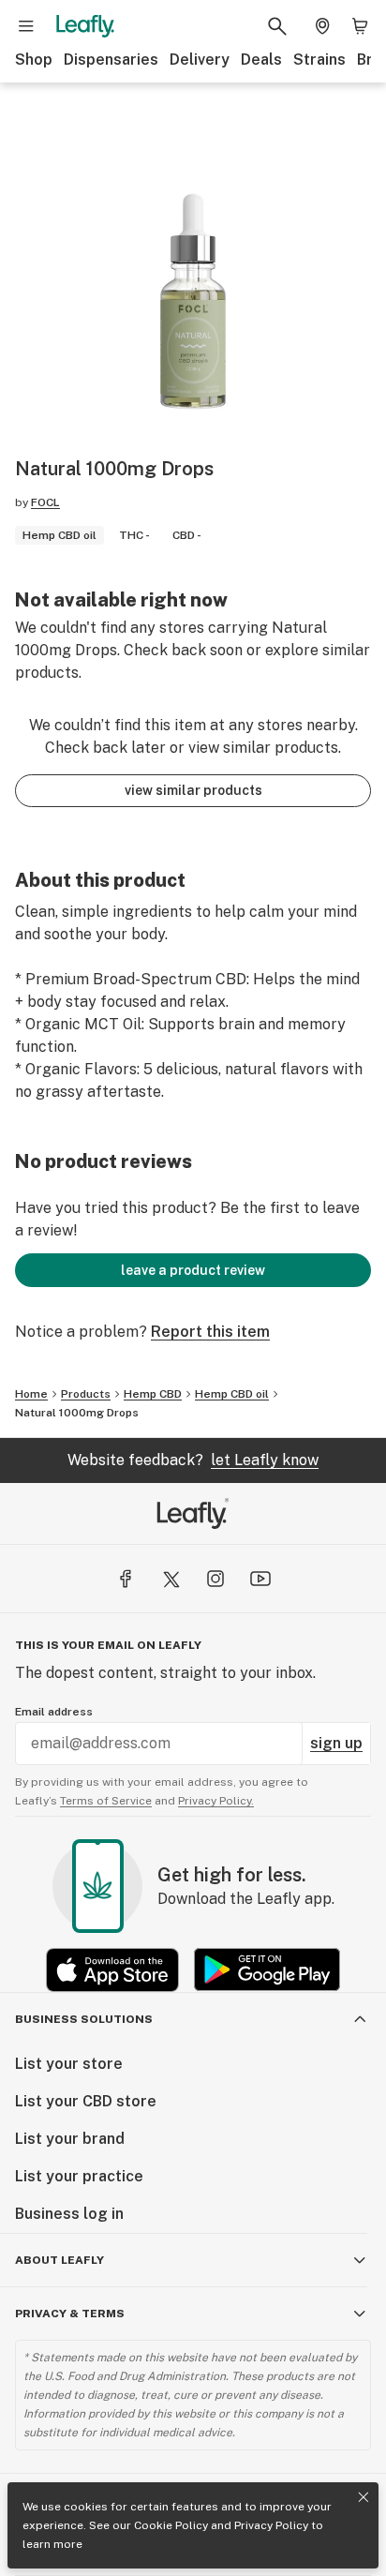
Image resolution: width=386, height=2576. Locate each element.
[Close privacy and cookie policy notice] (364, 2497)
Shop (34, 60)
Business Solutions (84, 2019)
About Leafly (59, 2260)
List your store (69, 2064)
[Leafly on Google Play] (267, 1970)
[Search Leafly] (277, 26)
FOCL (45, 502)
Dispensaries (111, 60)
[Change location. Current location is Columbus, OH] (322, 26)
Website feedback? (193, 1460)
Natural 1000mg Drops (77, 1413)
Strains (319, 60)
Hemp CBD (153, 1394)
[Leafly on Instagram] (215, 1579)
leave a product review (193, 1270)
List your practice (79, 2176)
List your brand (70, 2139)
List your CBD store (86, 2101)
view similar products (193, 790)
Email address (54, 1712)
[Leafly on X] (171, 1579)
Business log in (69, 2214)
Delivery (200, 60)
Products (86, 1394)
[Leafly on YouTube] (260, 1579)
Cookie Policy (171, 2525)
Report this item (210, 1332)
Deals (261, 60)
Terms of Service (106, 1801)
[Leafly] (85, 26)
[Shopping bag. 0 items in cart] (360, 26)
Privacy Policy (271, 2525)
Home (31, 1394)
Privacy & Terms (70, 2314)
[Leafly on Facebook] (126, 1579)
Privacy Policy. (216, 1801)
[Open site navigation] (26, 26)
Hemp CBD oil (232, 1394)
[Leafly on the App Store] (112, 1970)
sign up (336, 1743)
